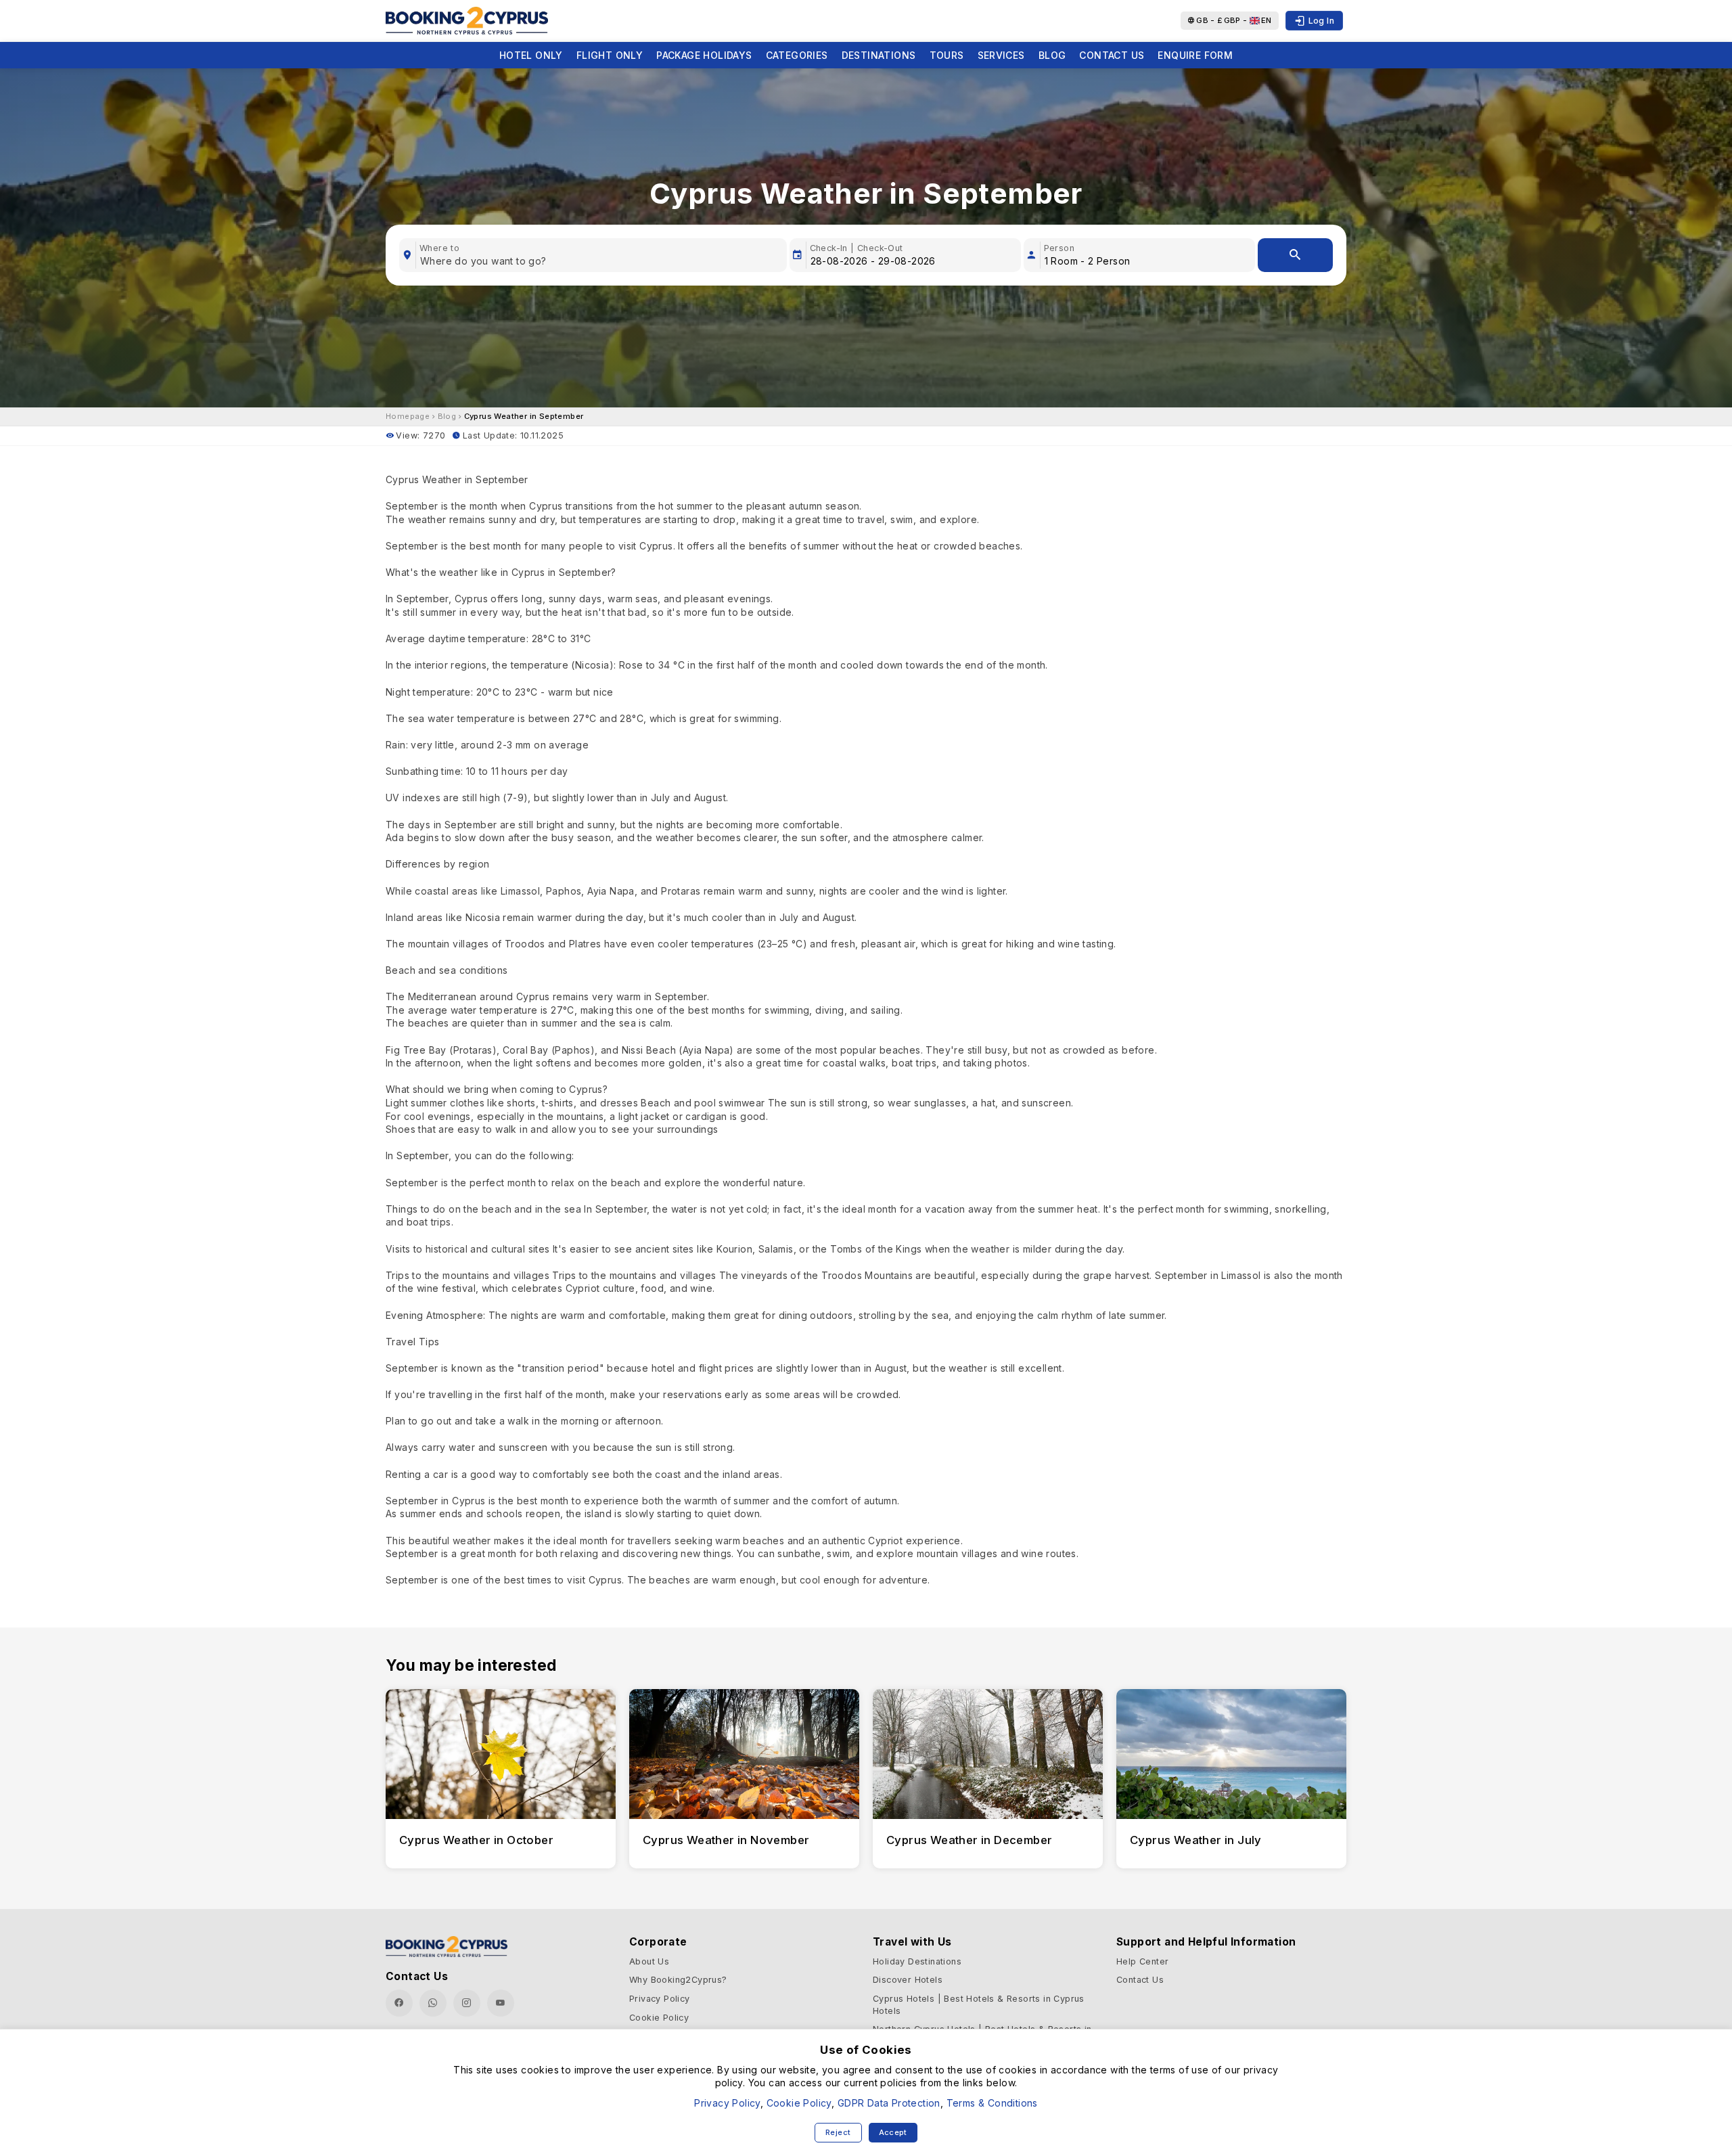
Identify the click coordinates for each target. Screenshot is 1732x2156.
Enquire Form (1195, 55)
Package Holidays (704, 55)
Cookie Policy (659, 2018)
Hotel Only (531, 55)
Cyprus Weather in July (1196, 1840)
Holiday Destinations (917, 1961)
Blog (1052, 55)
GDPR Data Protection (889, 2103)
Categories (797, 55)
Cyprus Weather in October (476, 1840)
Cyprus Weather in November (726, 1840)
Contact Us (1112, 55)
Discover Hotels (908, 1980)
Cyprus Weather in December (969, 1840)
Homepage (408, 416)
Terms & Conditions (992, 2103)
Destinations (879, 55)
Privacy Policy (660, 1999)
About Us (649, 1961)
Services (1001, 55)
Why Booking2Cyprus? (678, 1980)
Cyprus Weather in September (524, 416)
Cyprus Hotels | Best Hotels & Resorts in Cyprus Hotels (979, 2005)
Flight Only (610, 55)
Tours (947, 55)
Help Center (1142, 1961)
